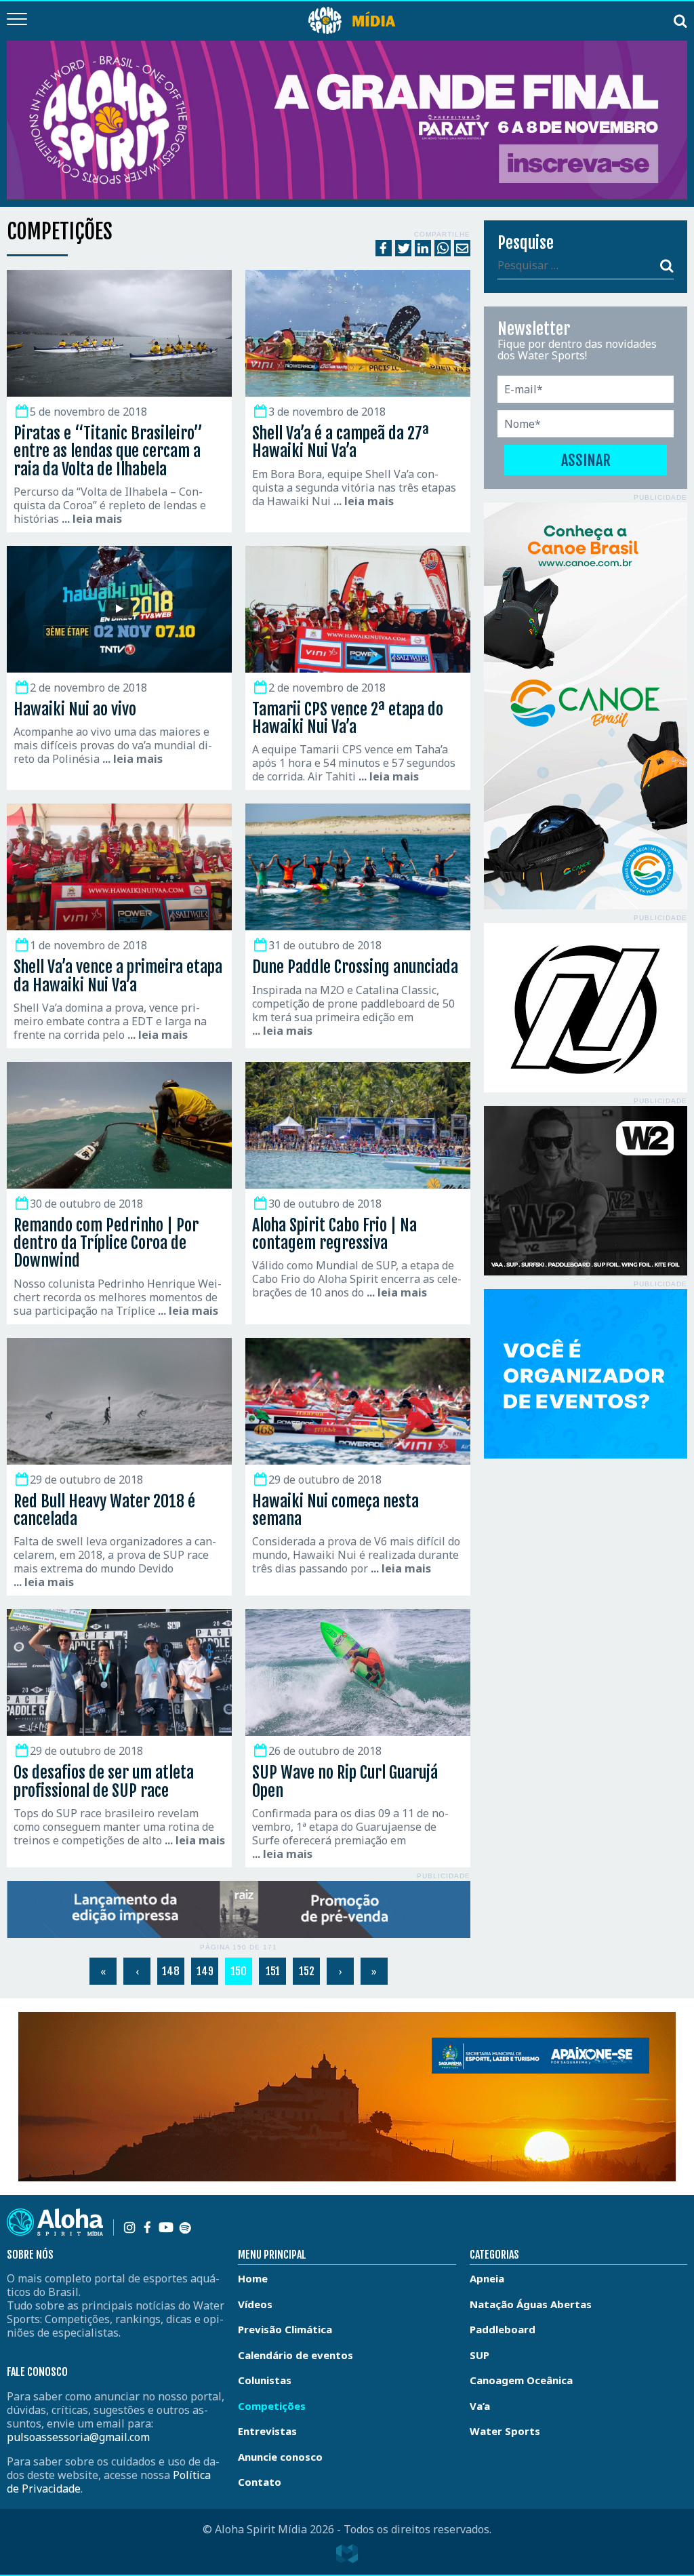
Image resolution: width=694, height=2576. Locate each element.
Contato (260, 2482)
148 (171, 1971)
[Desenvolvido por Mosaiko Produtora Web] (347, 2554)
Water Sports (505, 2431)
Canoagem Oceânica (521, 2380)
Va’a (480, 2406)
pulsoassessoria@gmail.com (78, 2437)
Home (253, 2278)
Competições (272, 2406)
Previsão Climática (285, 2329)
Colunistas (265, 2380)
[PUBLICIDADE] (239, 1910)
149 (205, 1971)
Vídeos (255, 2304)
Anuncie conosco (280, 2457)
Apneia (487, 2278)
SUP (479, 2355)
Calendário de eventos (295, 2355)
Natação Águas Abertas (531, 2304)
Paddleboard (503, 2329)
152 (307, 1971)
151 (273, 1971)
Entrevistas (267, 2431)
